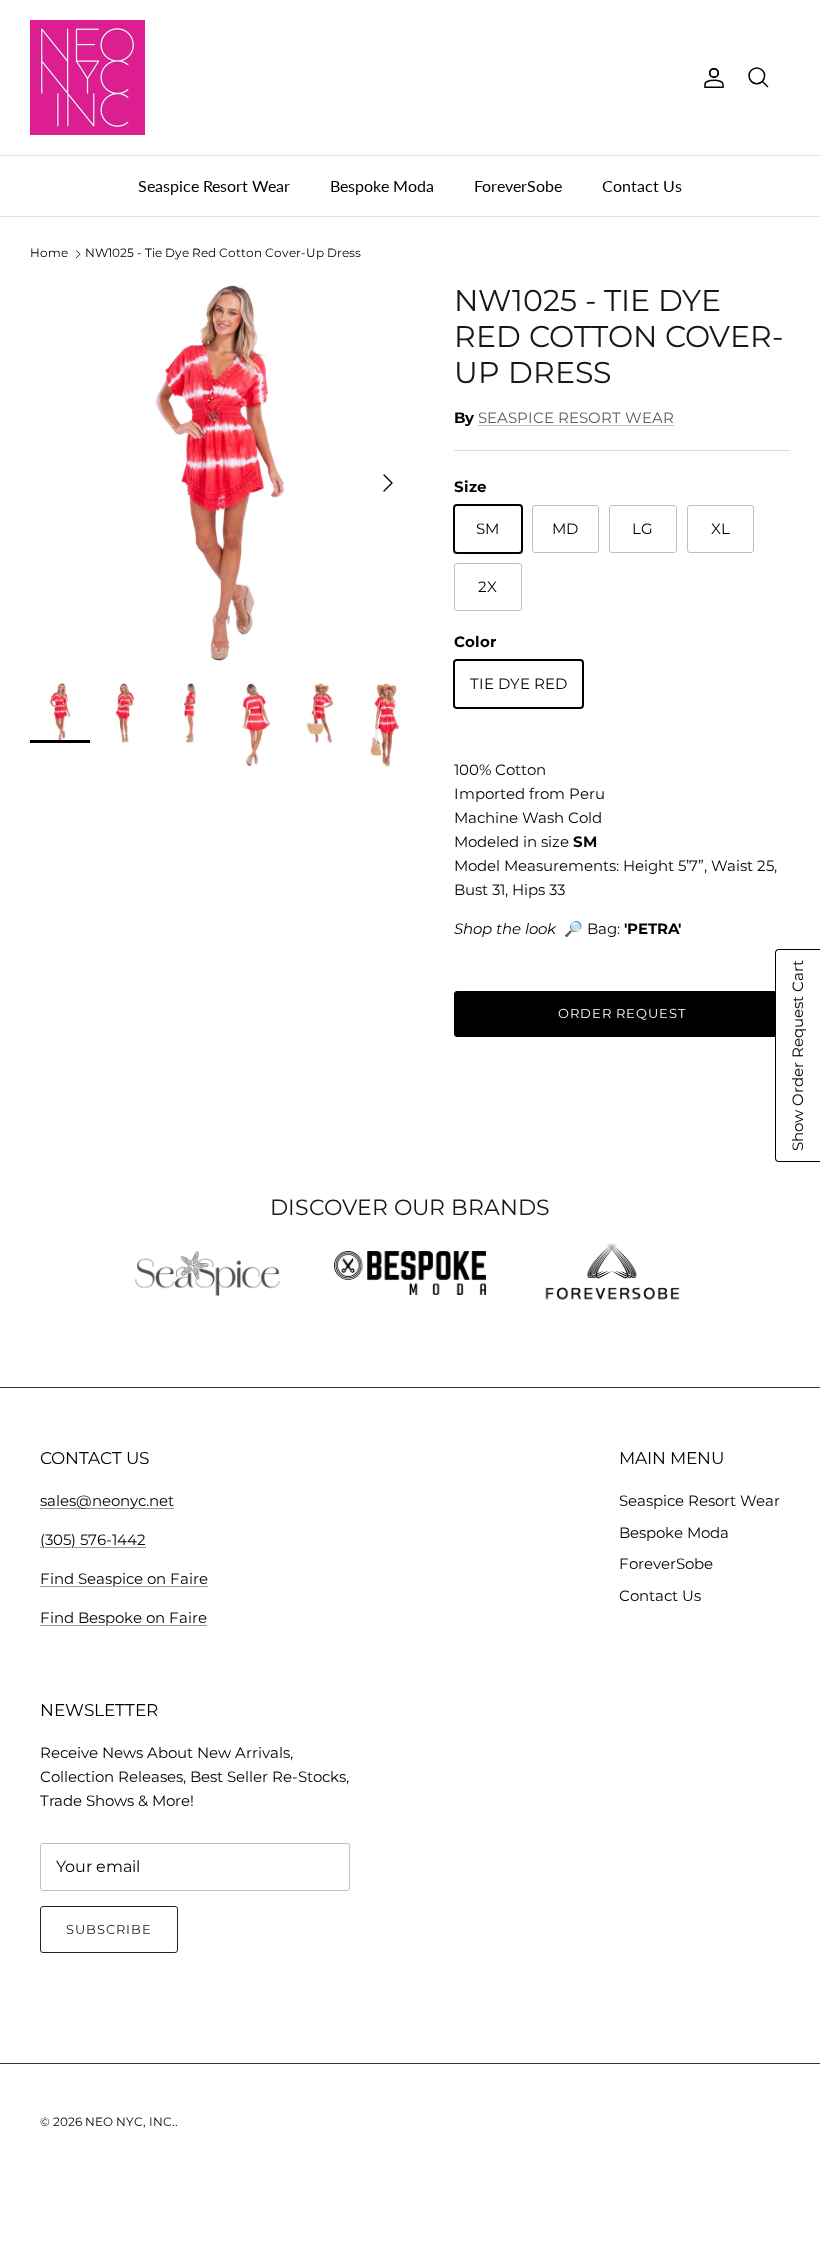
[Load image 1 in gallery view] (220, 473)
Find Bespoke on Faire (123, 1617)
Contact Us (642, 185)
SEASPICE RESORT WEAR (576, 417)
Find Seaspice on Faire (124, 1578)
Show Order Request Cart (797, 1055)
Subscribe (109, 1929)
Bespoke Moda (382, 185)
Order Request (622, 1013)
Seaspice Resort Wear (214, 185)
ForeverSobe (518, 185)
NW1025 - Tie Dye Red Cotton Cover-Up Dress (223, 253)
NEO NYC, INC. (130, 2121)
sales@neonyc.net (107, 1500)
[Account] (710, 78)
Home (49, 253)
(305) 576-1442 (93, 1539)
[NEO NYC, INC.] (87, 77)
